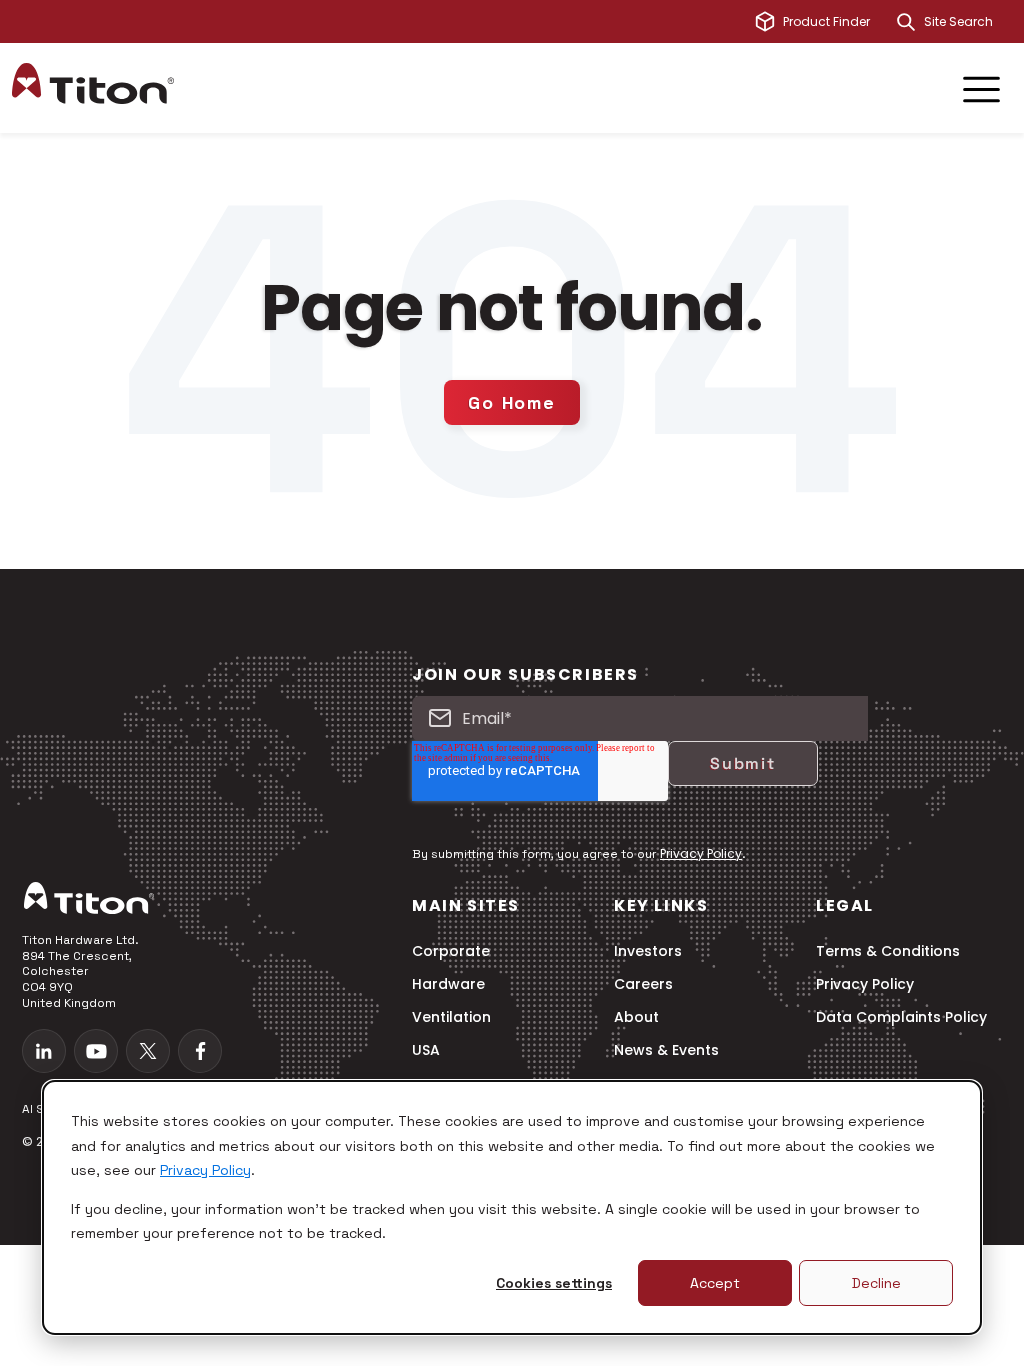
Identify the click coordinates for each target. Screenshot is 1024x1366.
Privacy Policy (205, 1170)
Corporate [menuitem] (451, 951)
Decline (876, 1283)
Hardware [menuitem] (448, 984)
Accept (715, 1283)
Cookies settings (554, 1283)
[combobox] (968, 22)
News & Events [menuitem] (666, 1050)
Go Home (512, 402)
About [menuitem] (636, 1017)
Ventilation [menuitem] (451, 1017)
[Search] (906, 22)
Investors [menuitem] (648, 951)
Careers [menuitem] (643, 984)
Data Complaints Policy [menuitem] (901, 1017)
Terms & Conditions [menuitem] (888, 951)
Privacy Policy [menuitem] (865, 984)
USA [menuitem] (426, 1050)
